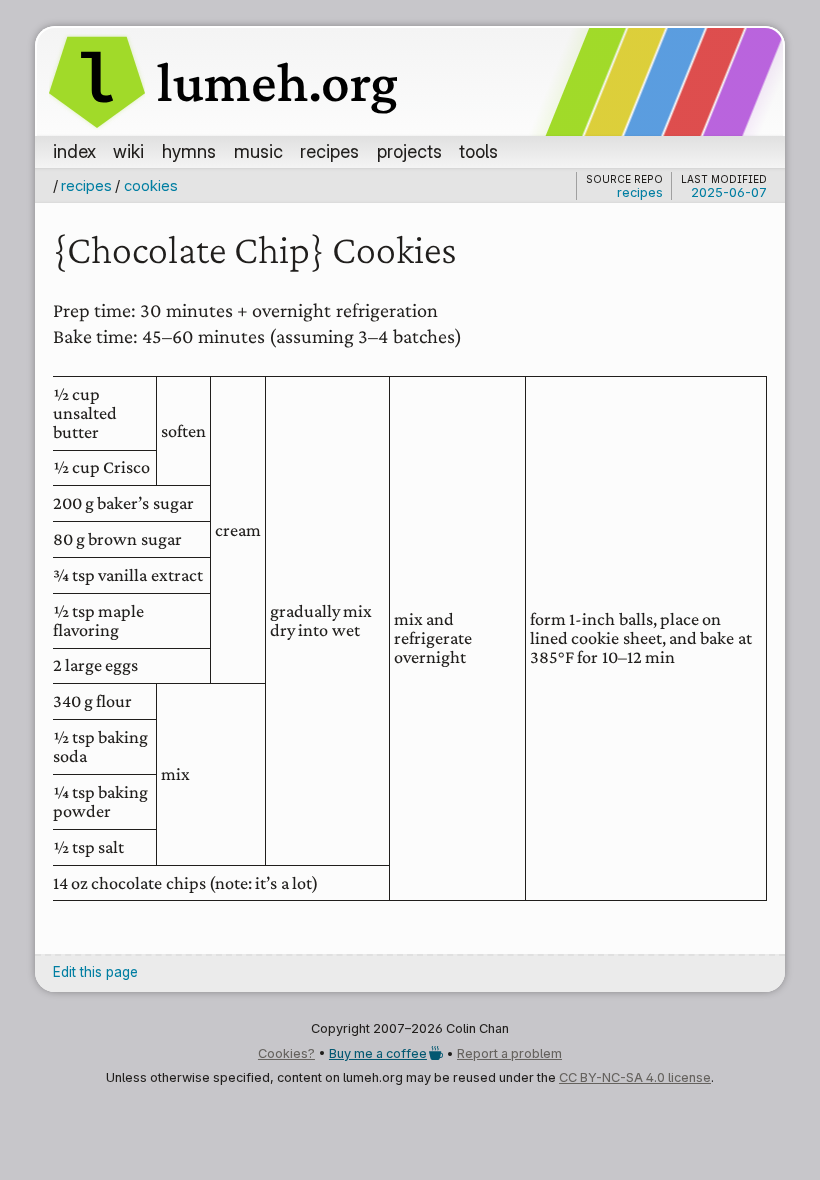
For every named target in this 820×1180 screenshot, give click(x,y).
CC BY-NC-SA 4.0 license (635, 1077)
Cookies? (286, 1053)
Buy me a (378, 1053)
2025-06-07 (729, 192)
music (258, 151)
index (74, 151)
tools (478, 151)
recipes (329, 151)
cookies (150, 185)
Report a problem (509, 1053)
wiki (128, 151)
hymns (189, 151)
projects (409, 151)
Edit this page (95, 972)
